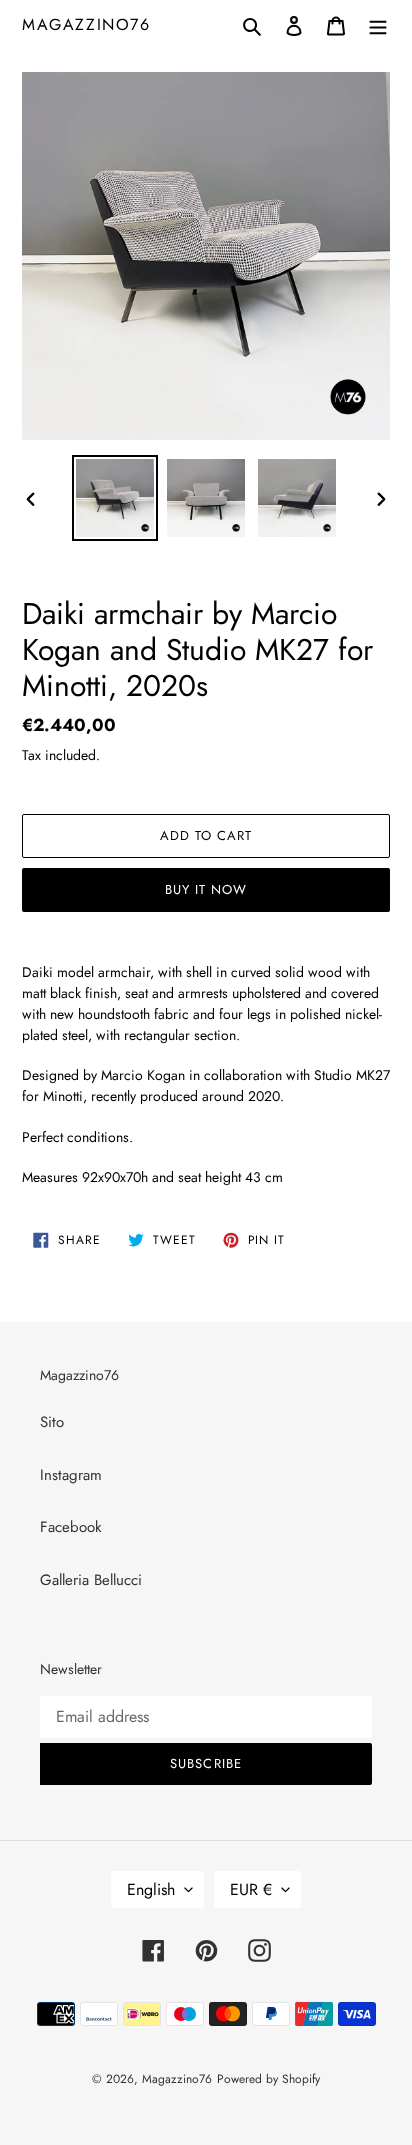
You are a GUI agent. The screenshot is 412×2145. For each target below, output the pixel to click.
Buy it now (206, 889)
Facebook (71, 1527)
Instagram (71, 1475)
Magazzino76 (86, 24)
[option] (115, 498)
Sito (52, 1422)
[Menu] (378, 24)
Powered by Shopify (268, 2079)
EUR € (251, 1889)
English (151, 1889)
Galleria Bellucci (91, 1580)
